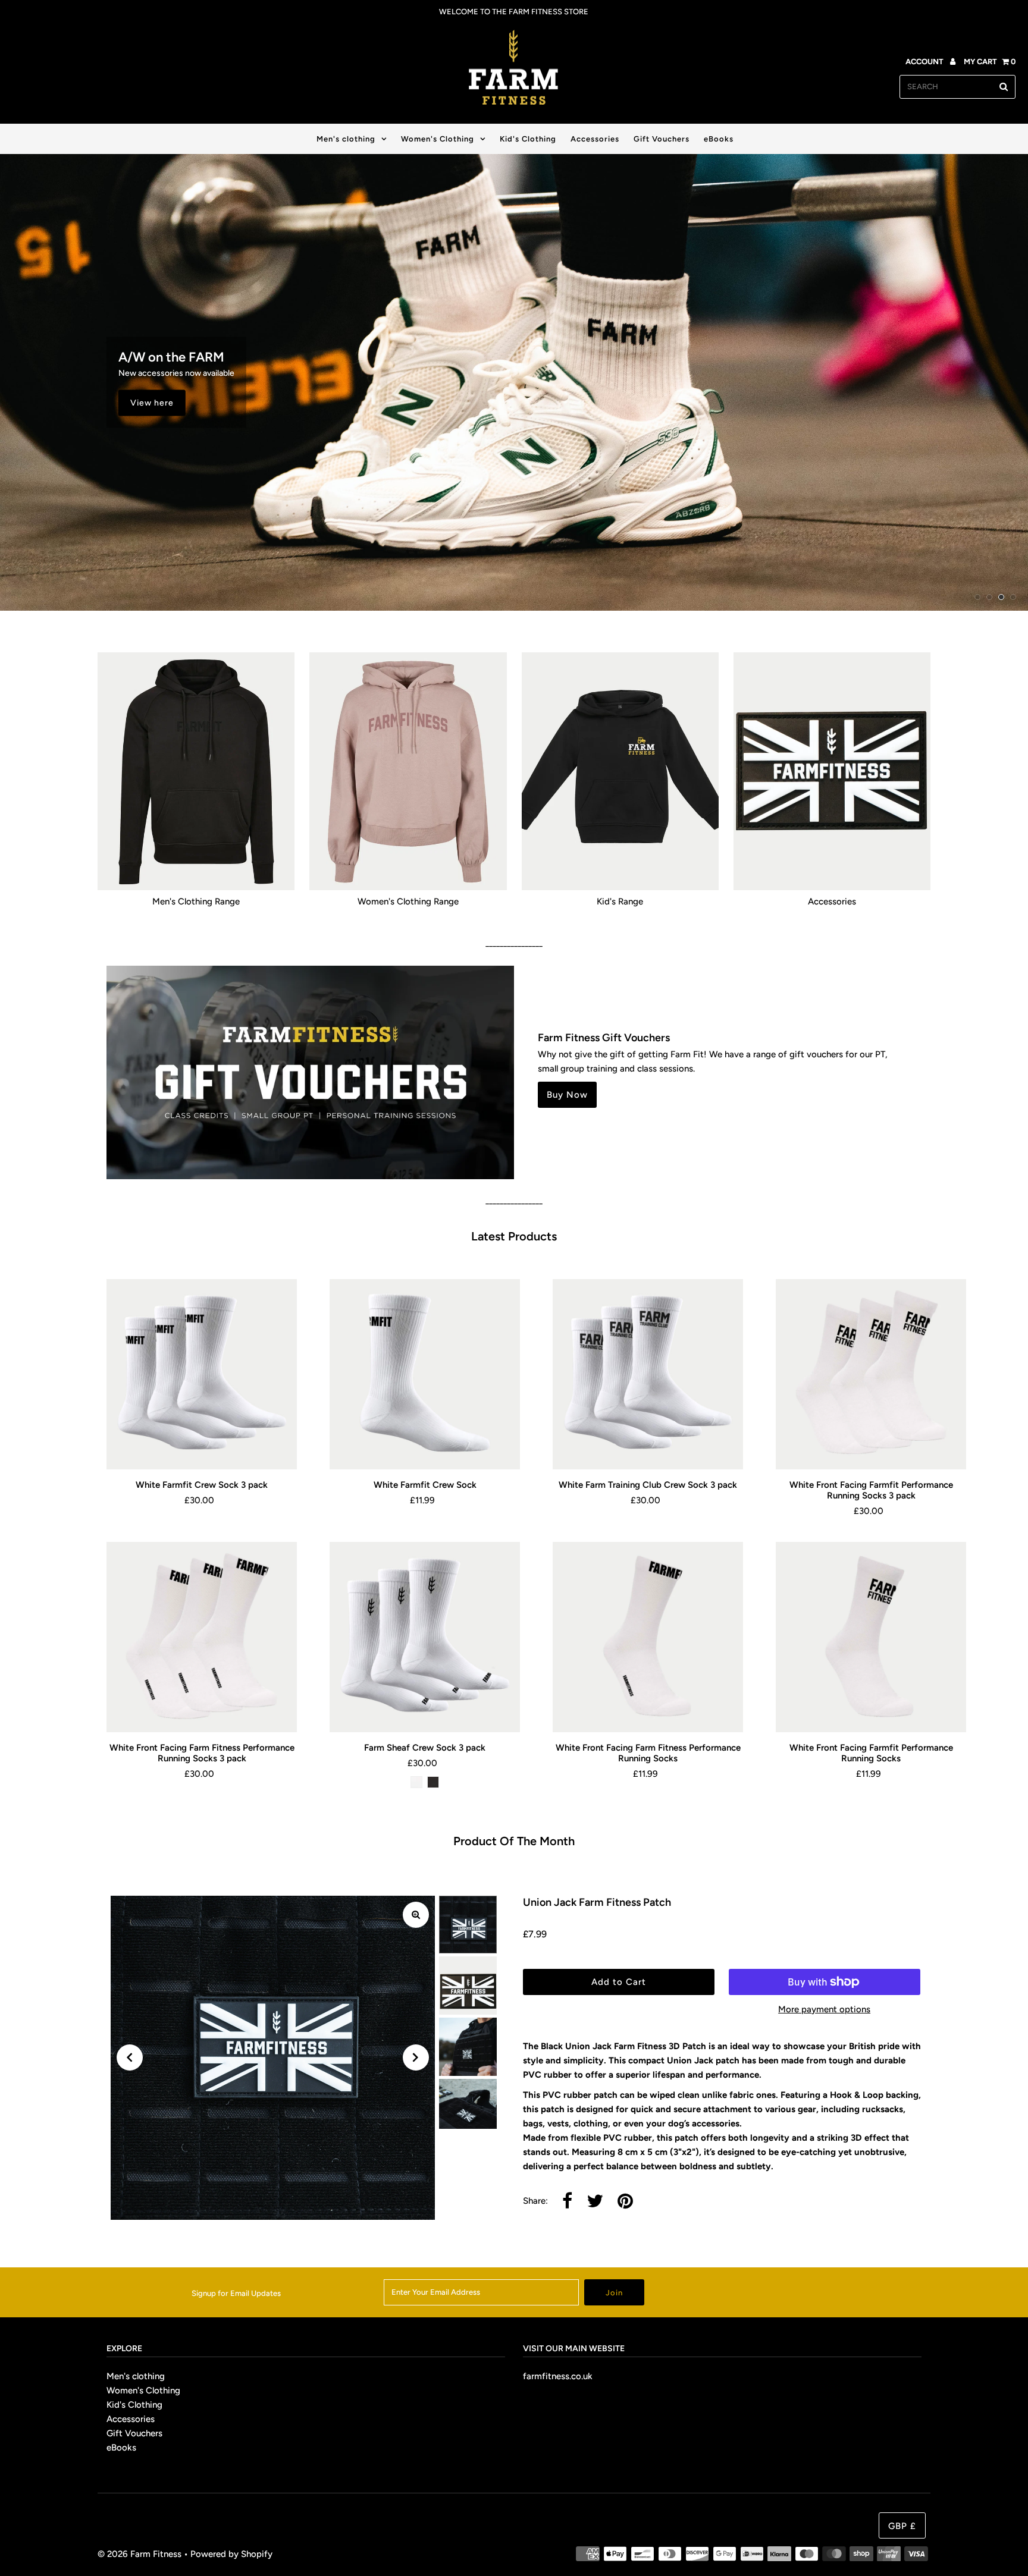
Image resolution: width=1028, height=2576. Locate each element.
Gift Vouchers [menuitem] (662, 139)
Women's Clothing (438, 139)
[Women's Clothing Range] (408, 771)
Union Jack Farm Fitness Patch (597, 1902)
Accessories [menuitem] (595, 139)
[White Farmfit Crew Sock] (425, 1374)
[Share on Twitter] (595, 2202)
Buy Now (567, 1095)
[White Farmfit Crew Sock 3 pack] (202, 1374)
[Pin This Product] (625, 2202)
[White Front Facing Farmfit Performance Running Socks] (871, 1637)
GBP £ (902, 2526)
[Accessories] (832, 771)
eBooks (121, 2448)
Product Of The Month (514, 1841)
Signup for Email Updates (236, 2293)
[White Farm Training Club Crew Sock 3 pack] (648, 1374)
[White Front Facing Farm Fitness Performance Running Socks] (648, 1637)
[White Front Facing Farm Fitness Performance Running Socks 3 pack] (202, 1637)
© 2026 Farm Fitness (140, 2554)
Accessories (131, 2419)
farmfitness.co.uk (558, 2376)
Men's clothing (346, 139)
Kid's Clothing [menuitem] (528, 139)
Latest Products (514, 1236)
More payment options (824, 2009)
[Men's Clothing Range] (196, 771)
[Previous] (130, 2057)
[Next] (416, 2057)
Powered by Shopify (231, 2554)
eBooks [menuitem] (719, 139)
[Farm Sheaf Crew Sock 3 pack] (425, 1637)
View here (152, 402)
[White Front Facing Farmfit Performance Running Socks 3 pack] (871, 1374)
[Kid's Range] (620, 771)
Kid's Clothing (134, 2405)
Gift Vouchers (134, 2433)
